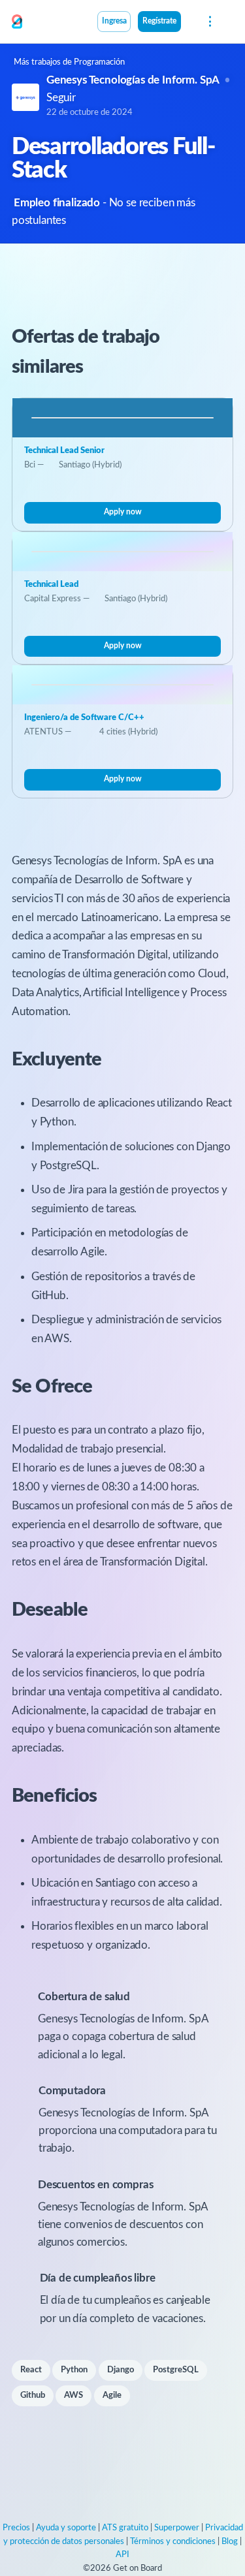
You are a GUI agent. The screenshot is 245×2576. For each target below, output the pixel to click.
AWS (73, 2395)
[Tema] (188, 23)
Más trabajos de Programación (69, 62)
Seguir (61, 98)
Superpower (177, 2528)
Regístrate (159, 21)
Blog (230, 2542)
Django (121, 2370)
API (122, 2555)
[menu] (209, 22)
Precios (16, 2528)
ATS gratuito (125, 2528)
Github (33, 2395)
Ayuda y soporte (66, 2528)
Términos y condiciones (173, 2542)
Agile (112, 2395)
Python (74, 2370)
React (31, 2370)
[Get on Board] (17, 22)
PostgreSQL (176, 2370)
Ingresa (114, 21)
